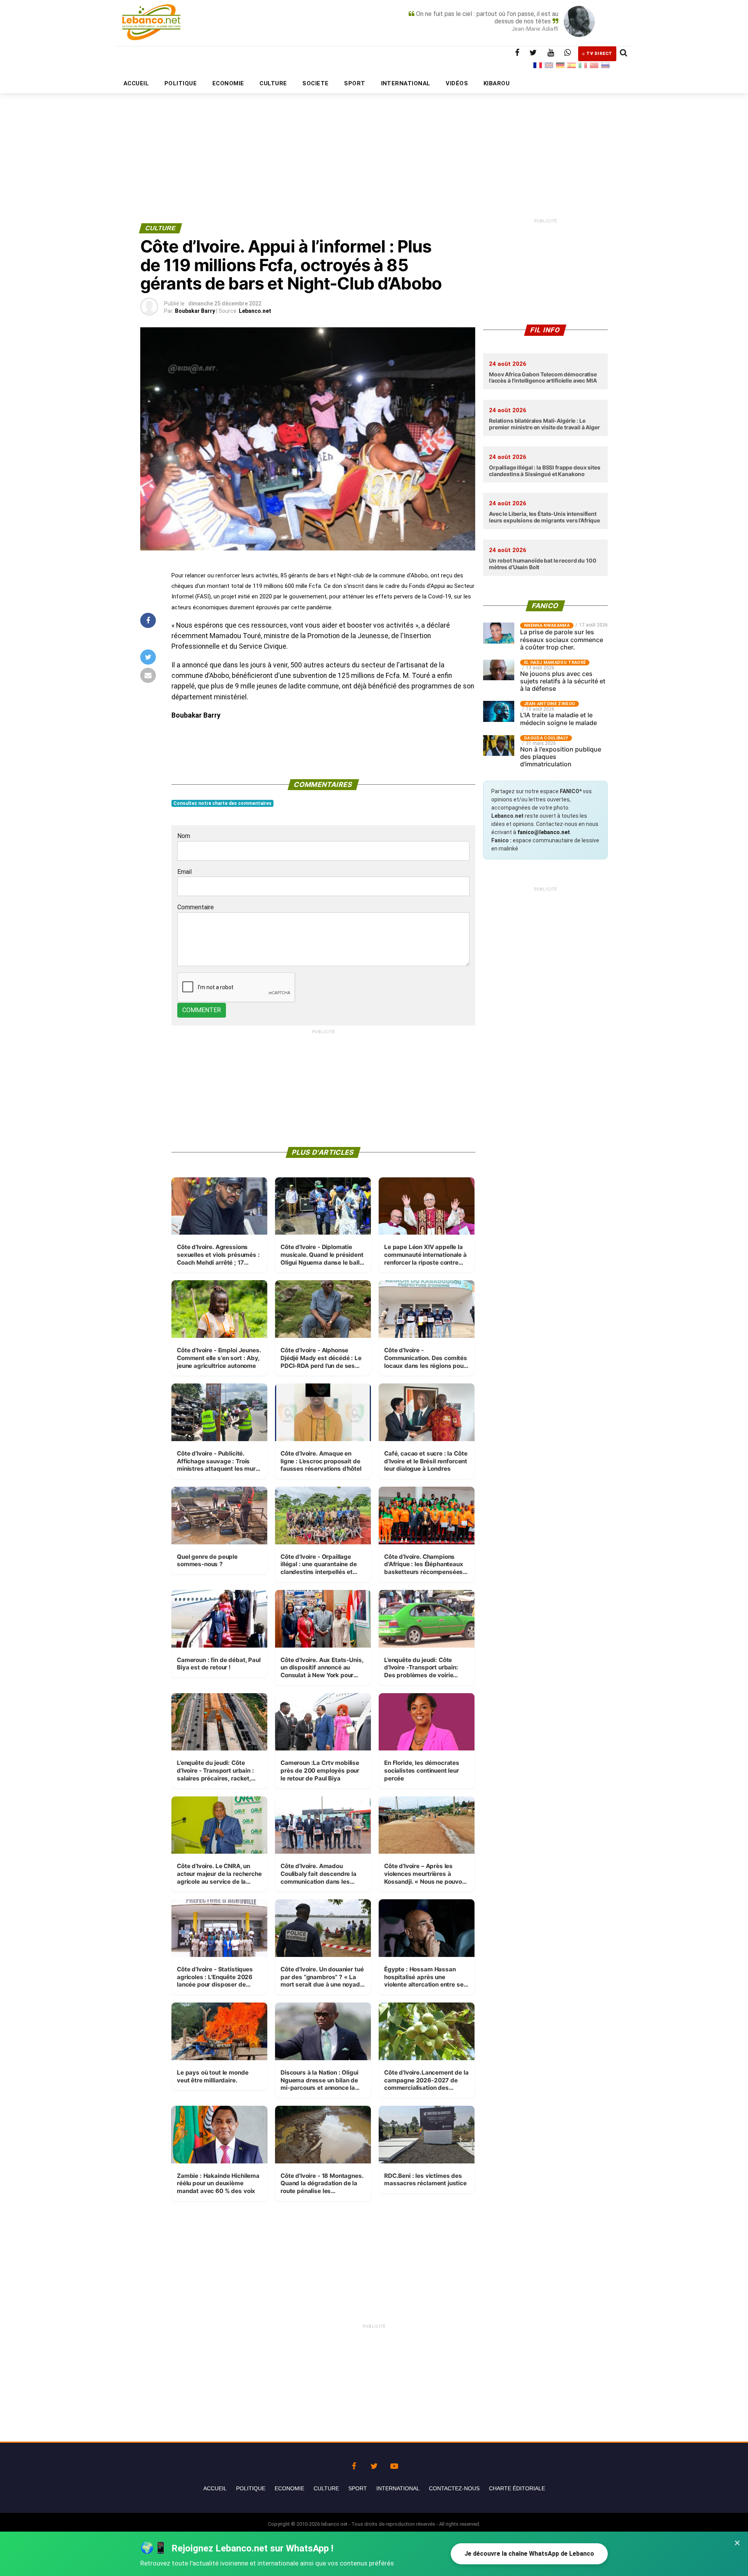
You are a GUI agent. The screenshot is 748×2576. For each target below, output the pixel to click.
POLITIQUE (181, 83)
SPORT (355, 83)
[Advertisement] (374, 139)
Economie (289, 2488)
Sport (358, 2488)
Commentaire (196, 907)
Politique (251, 2488)
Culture (326, 2488)
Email (184, 872)
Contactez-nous (454, 2488)
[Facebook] (354, 2464)
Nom (184, 836)
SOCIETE (315, 83)
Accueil (215, 2488)
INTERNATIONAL (406, 83)
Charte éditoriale (517, 2488)
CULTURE (273, 83)
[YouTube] (394, 2464)
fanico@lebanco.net (544, 832)
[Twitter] (374, 2464)
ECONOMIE (228, 83)
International (398, 2488)
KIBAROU (497, 83)
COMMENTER (202, 1010)
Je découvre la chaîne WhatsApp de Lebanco (529, 2554)
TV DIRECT (599, 54)
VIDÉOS (457, 83)
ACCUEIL (136, 83)
